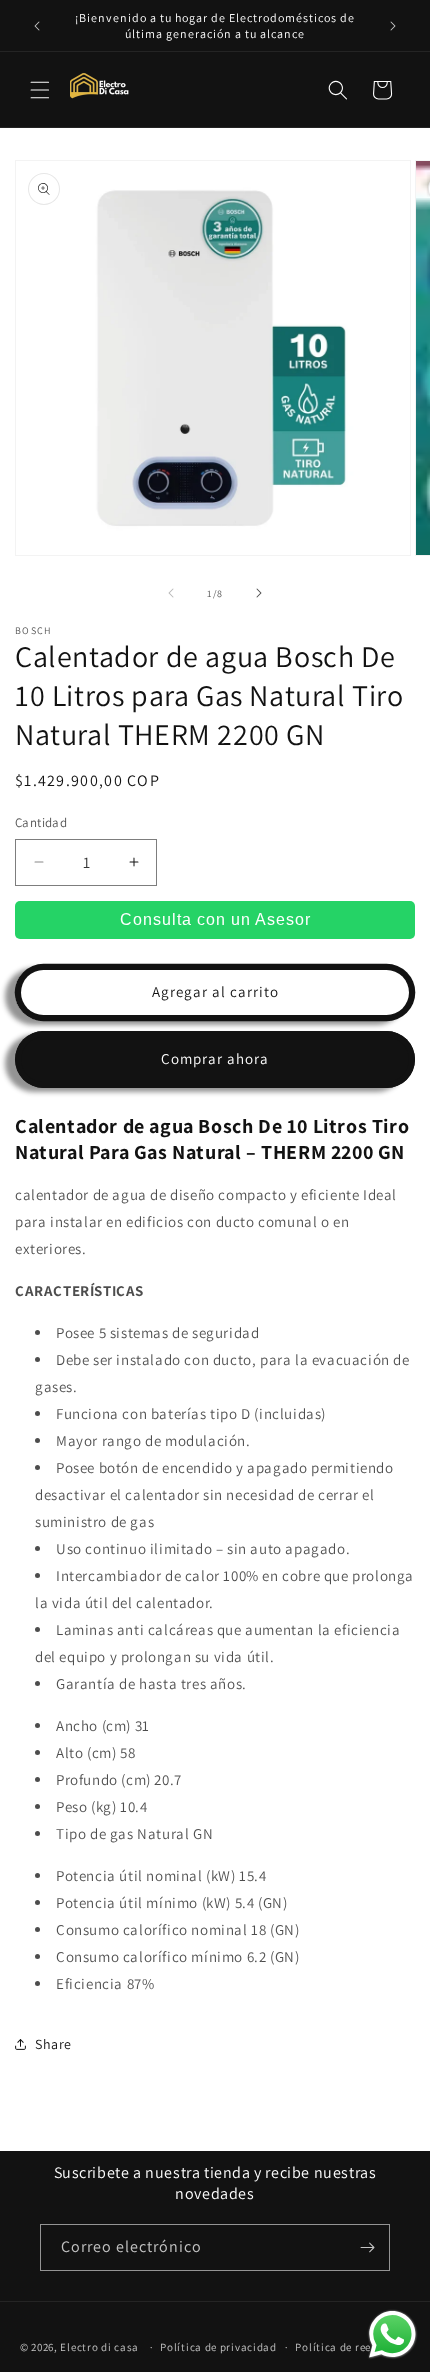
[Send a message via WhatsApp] (392, 2334)
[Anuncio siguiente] (393, 26)
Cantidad (41, 822)
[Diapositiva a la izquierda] (171, 593)
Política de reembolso (352, 2347)
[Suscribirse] (367, 2247)
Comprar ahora (215, 1058)
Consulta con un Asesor (215, 919)
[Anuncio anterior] (37, 26)
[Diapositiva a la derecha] (259, 593)
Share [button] (53, 2044)
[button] (40, 90)
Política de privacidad (218, 2347)
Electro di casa (100, 2347)
